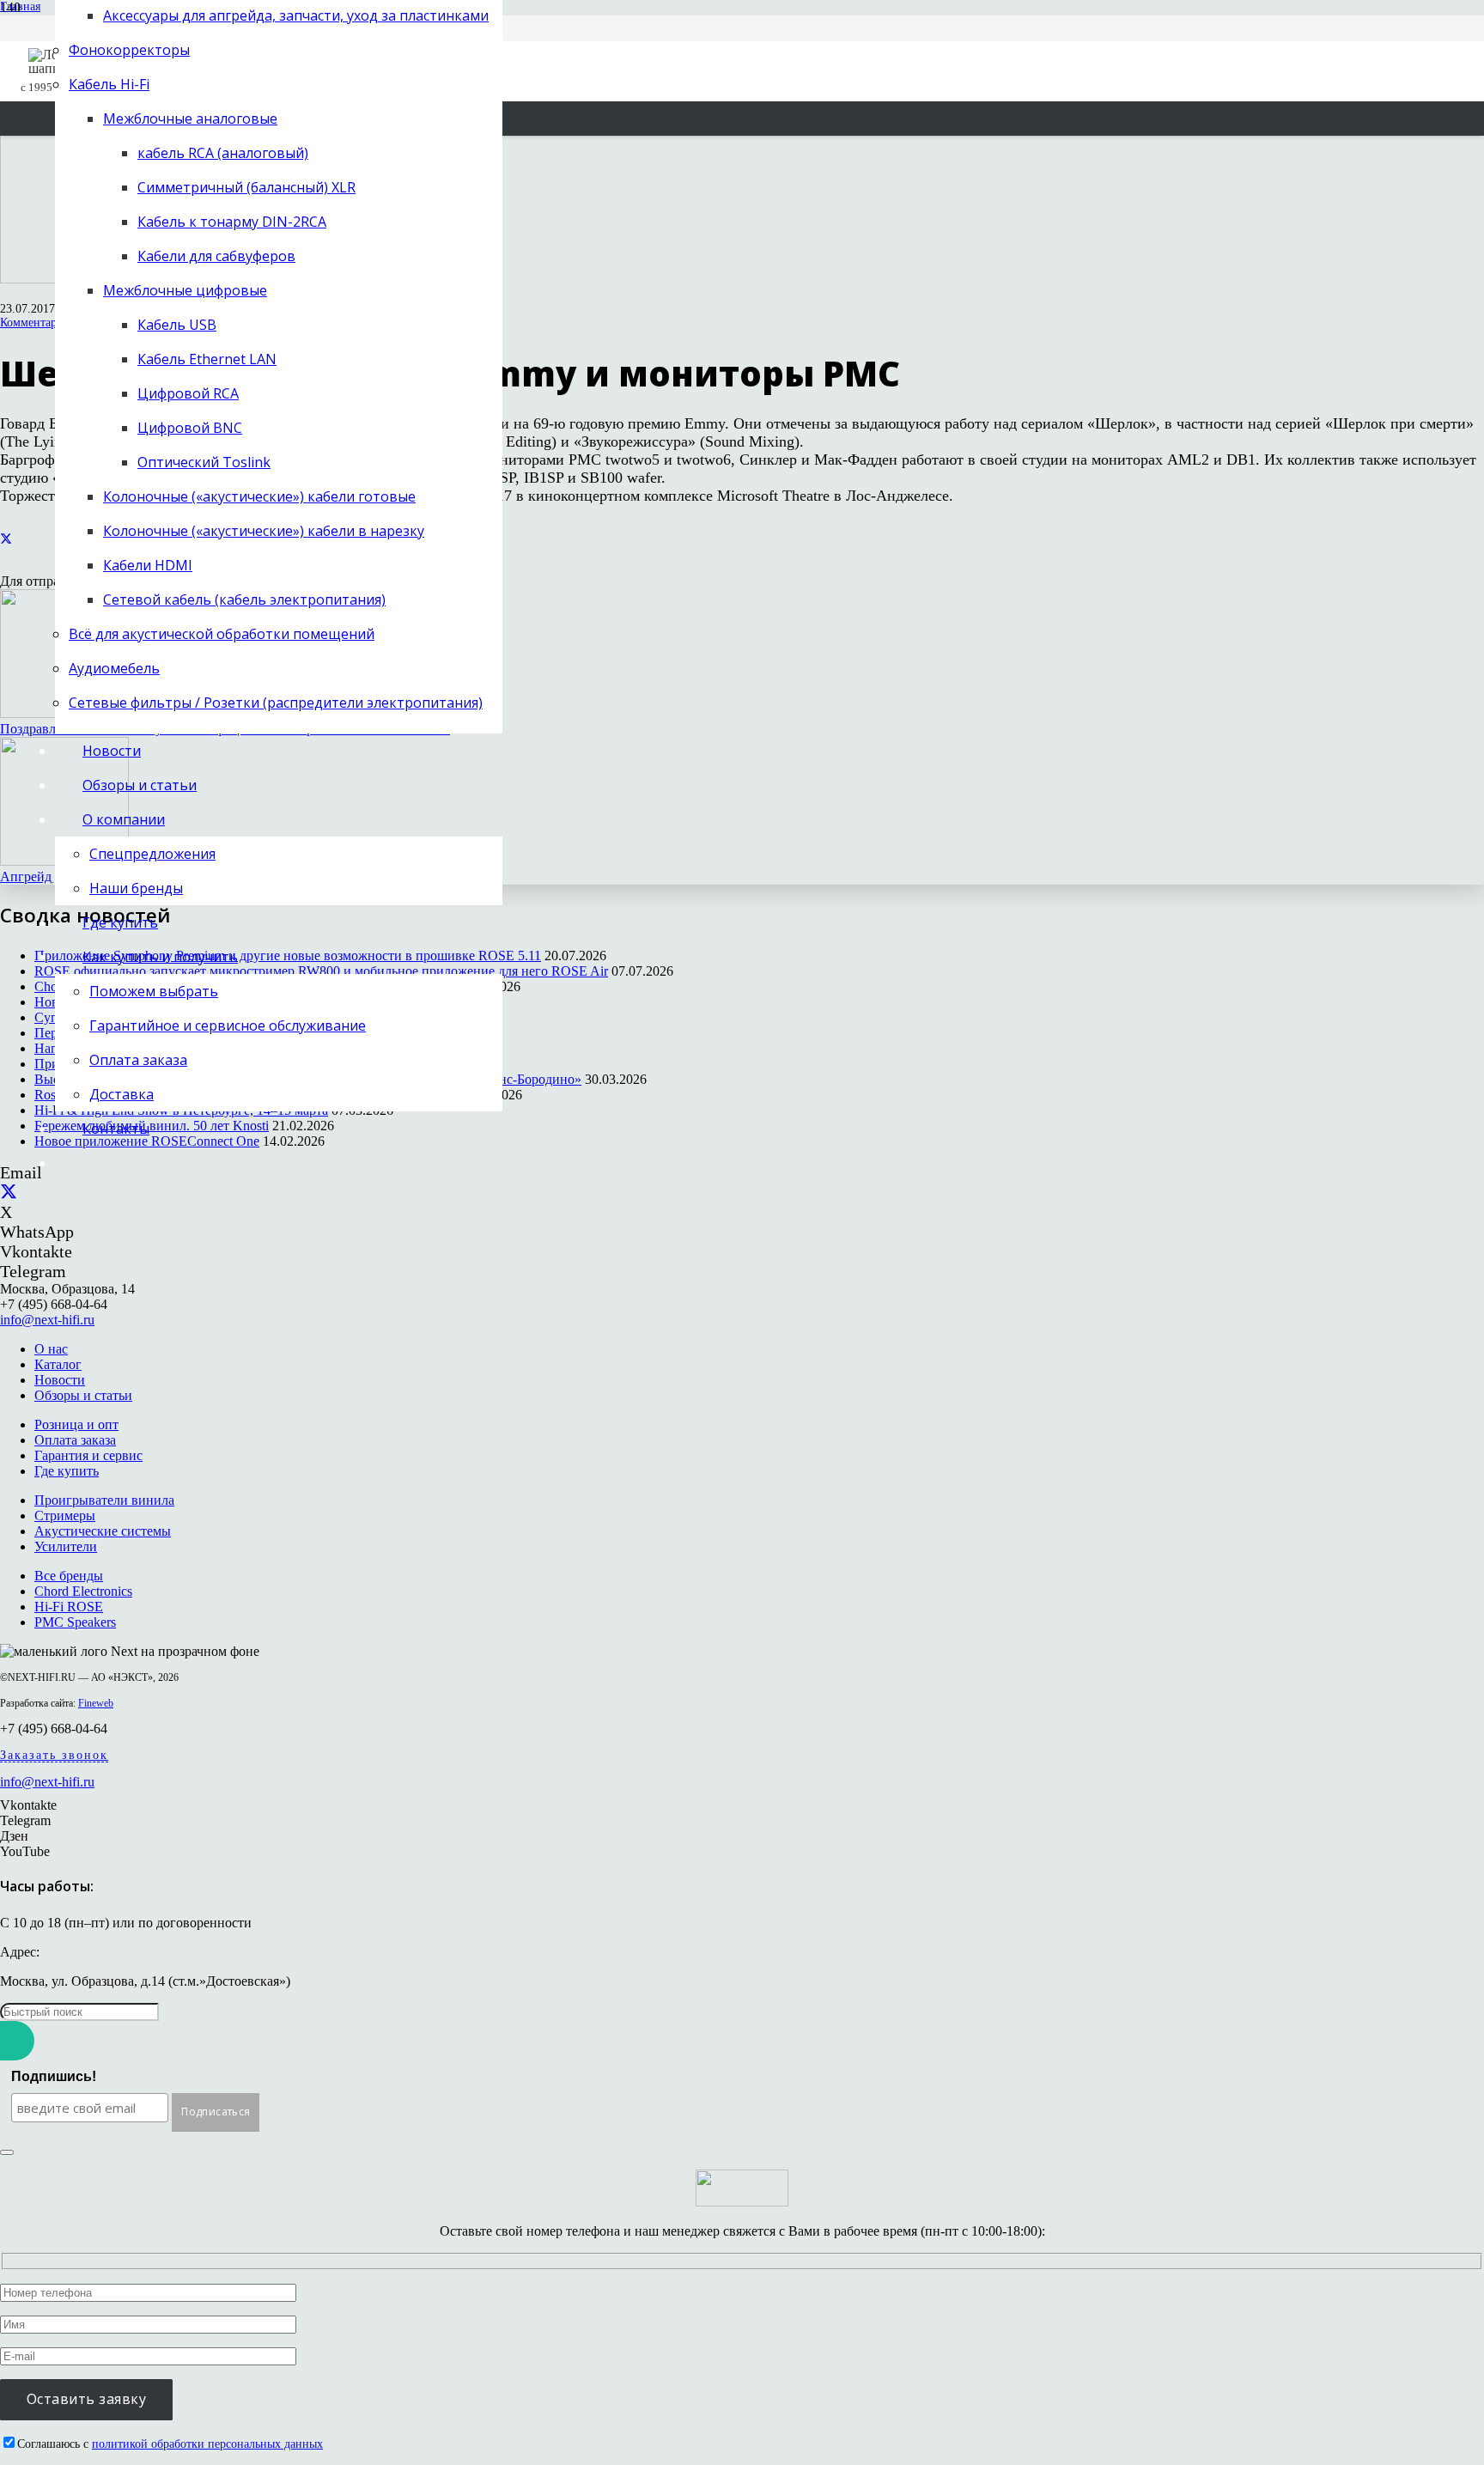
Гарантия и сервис (88, 1455)
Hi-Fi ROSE (69, 1607)
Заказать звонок (54, 1755)
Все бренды (69, 1576)
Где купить (67, 1471)
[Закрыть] (7, 2152)
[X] (9, 1192)
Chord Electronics (83, 1591)
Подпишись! (54, 2076)
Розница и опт (76, 1424)
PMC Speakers (75, 1622)
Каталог (58, 1364)
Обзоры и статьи (83, 1395)
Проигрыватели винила (104, 1500)
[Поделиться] (6, 539)
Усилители (66, 1546)
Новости (60, 1380)
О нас (51, 1349)
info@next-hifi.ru (47, 1320)
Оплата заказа (75, 1440)
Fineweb (96, 1703)
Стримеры (65, 1516)
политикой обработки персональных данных (207, 2444)
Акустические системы (103, 1531)
